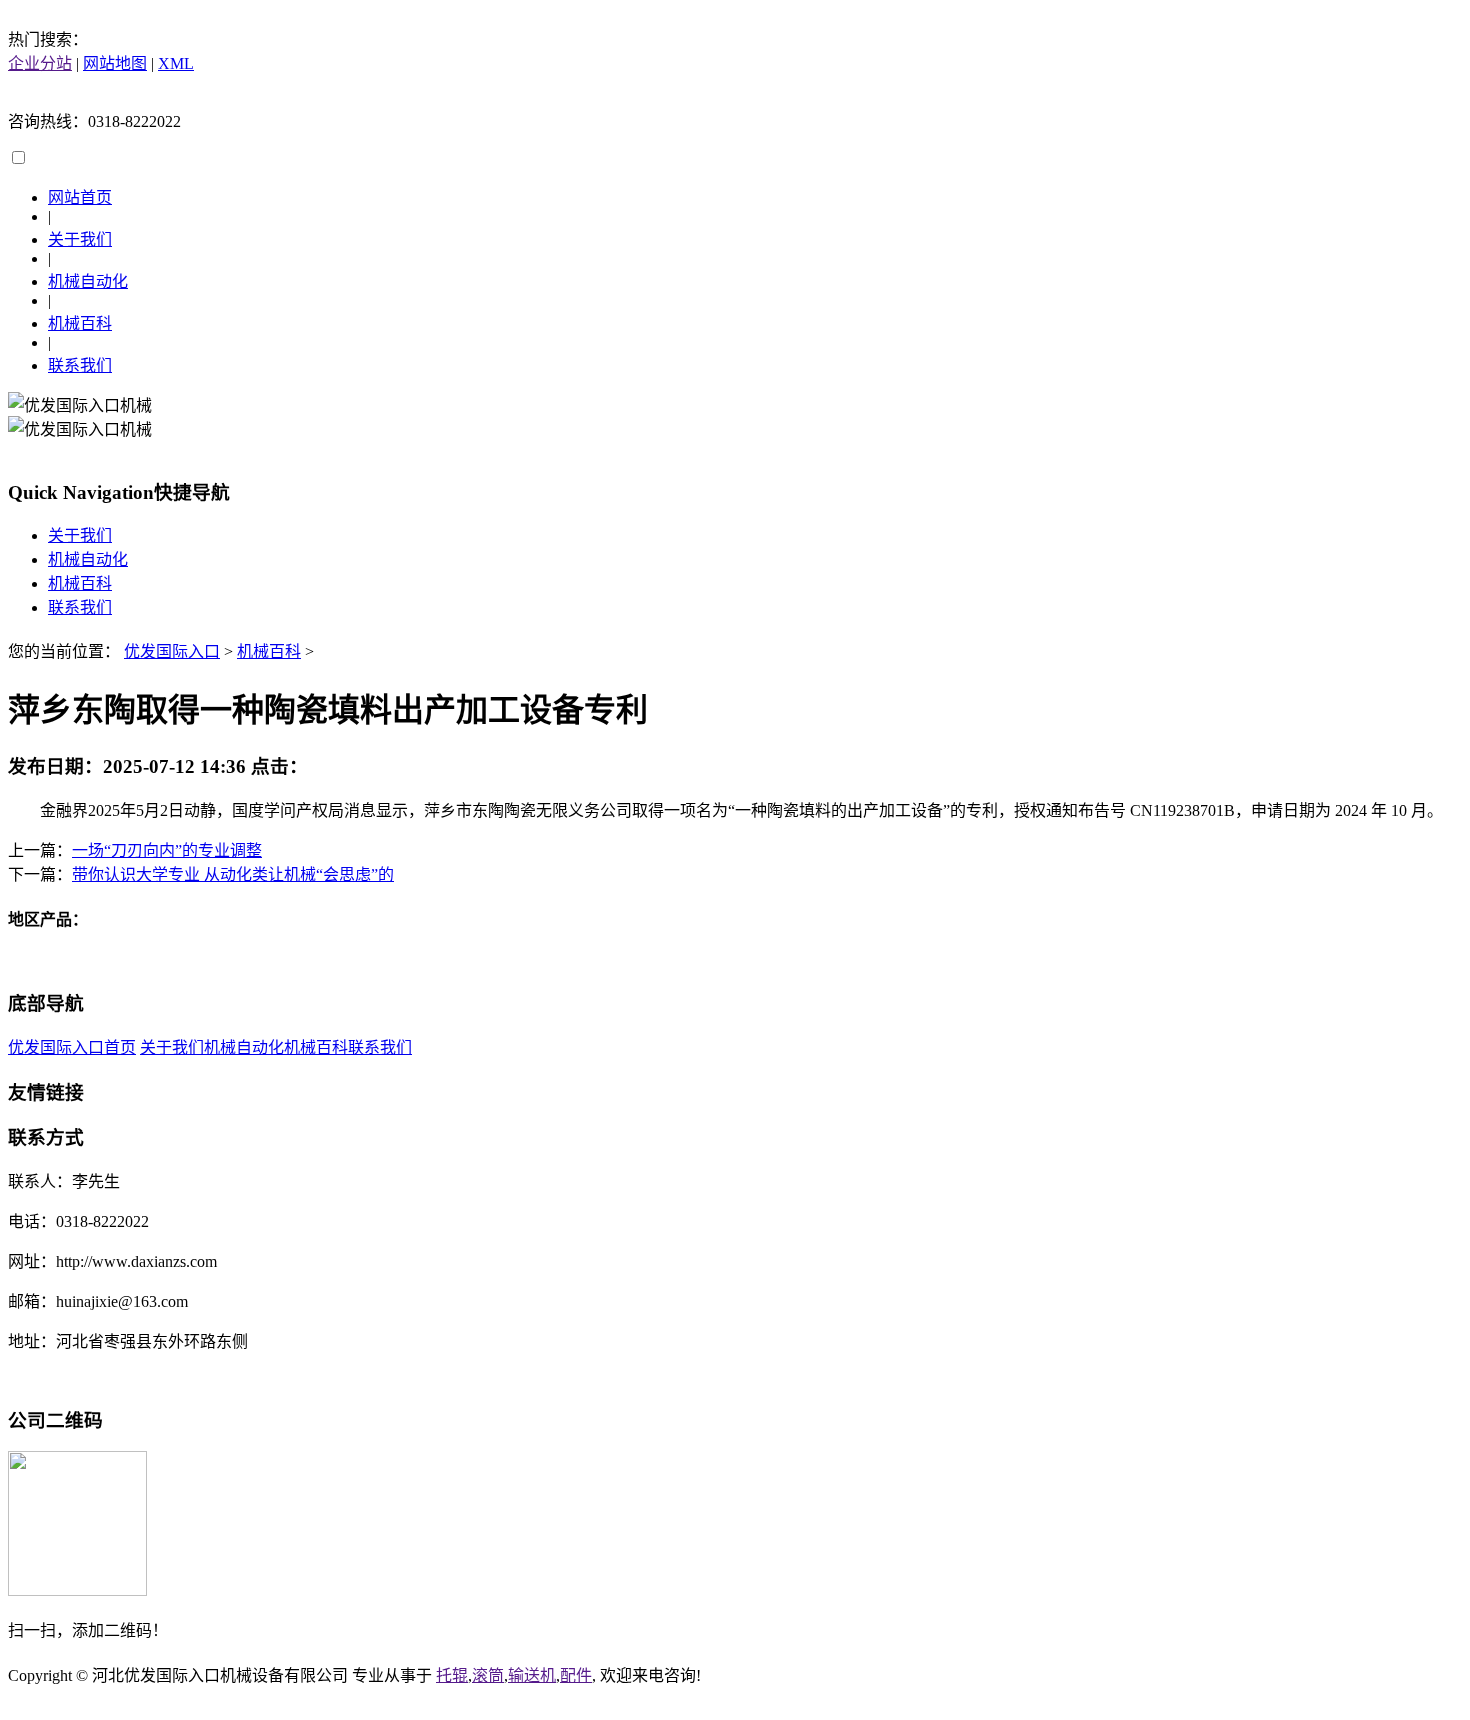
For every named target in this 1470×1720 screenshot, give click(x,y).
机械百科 (80, 323)
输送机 (532, 1675)
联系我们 (80, 365)
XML (176, 63)
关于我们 (80, 239)
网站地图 (115, 63)
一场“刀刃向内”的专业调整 (167, 850)
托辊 (452, 1675)
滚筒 (488, 1675)
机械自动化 (88, 281)
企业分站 (40, 63)
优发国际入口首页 (72, 1047)
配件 (576, 1675)
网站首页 (80, 197)
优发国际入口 (172, 651)
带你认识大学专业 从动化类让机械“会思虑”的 (233, 874)
